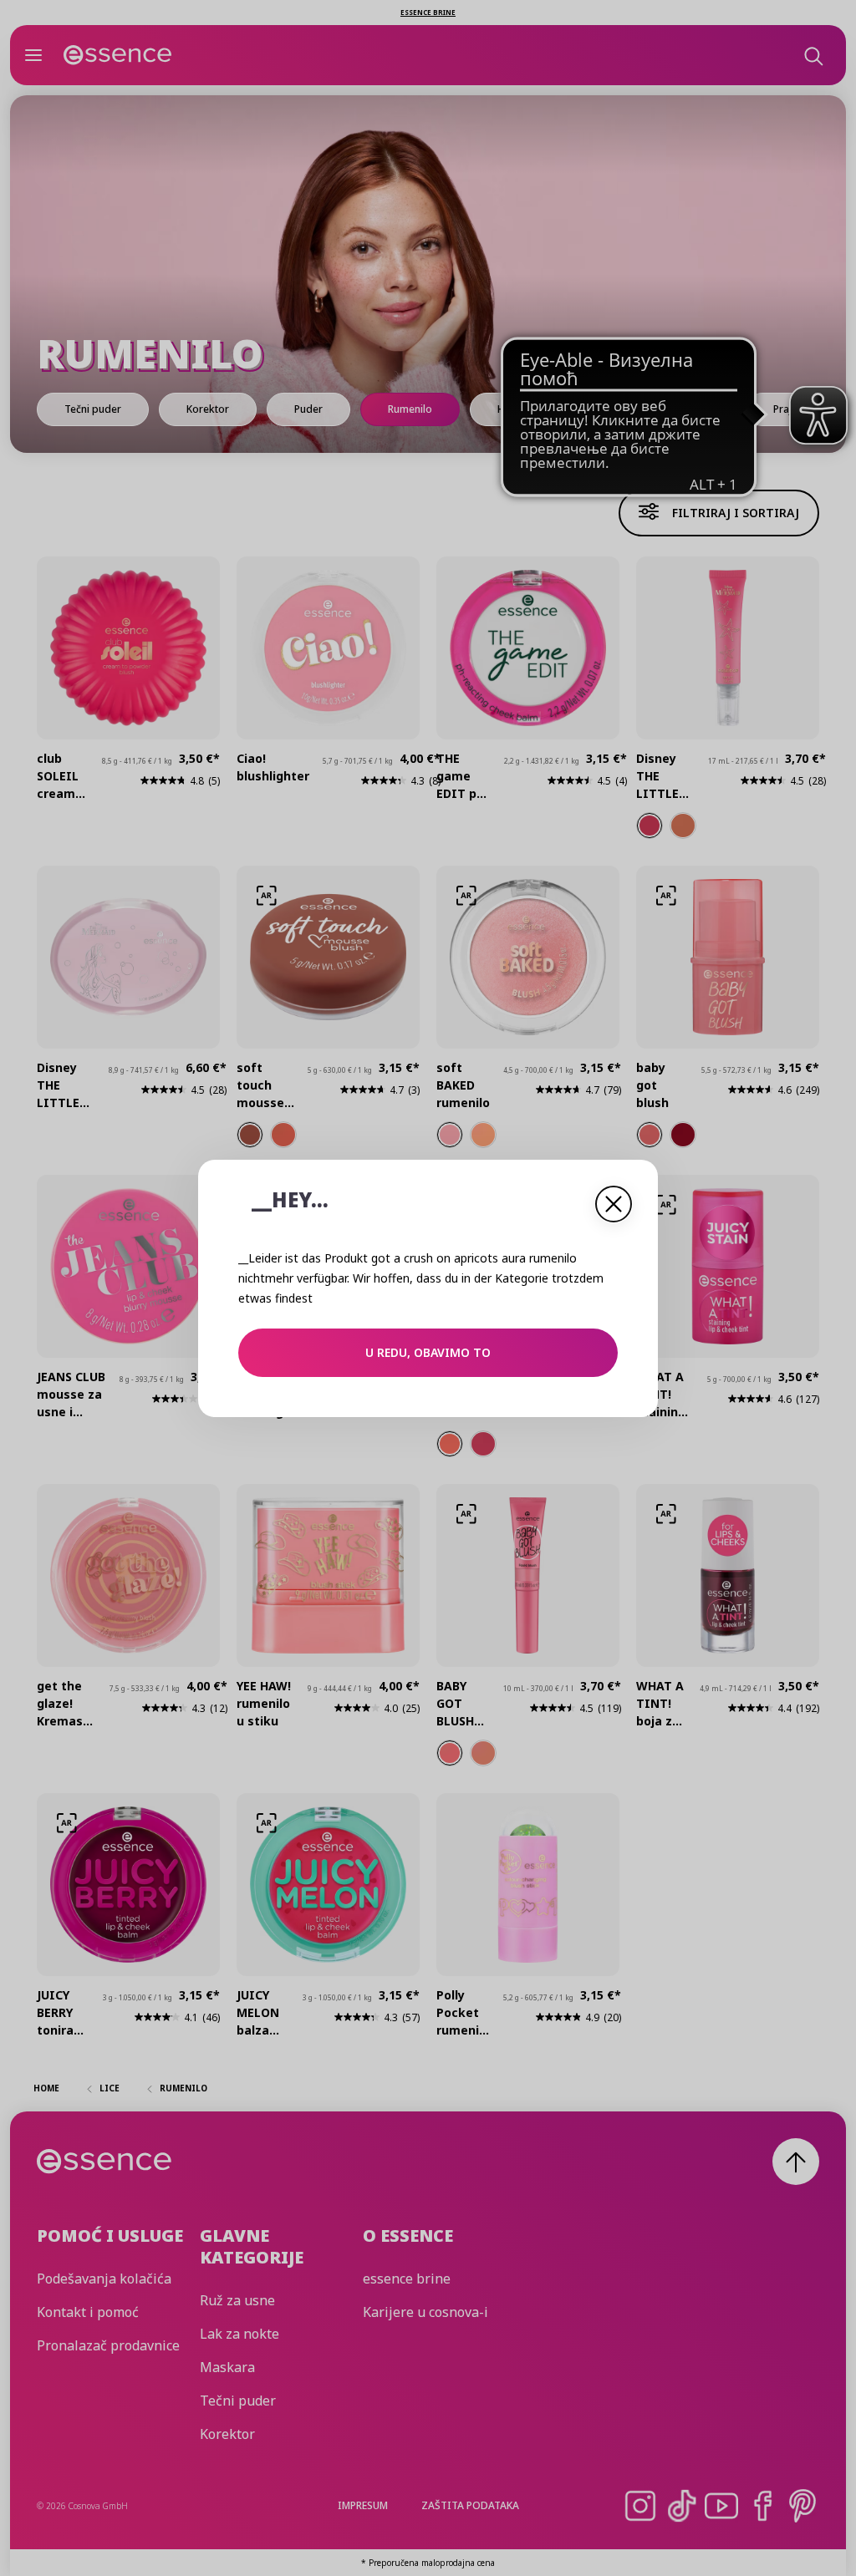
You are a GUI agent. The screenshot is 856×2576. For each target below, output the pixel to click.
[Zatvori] (614, 1204)
